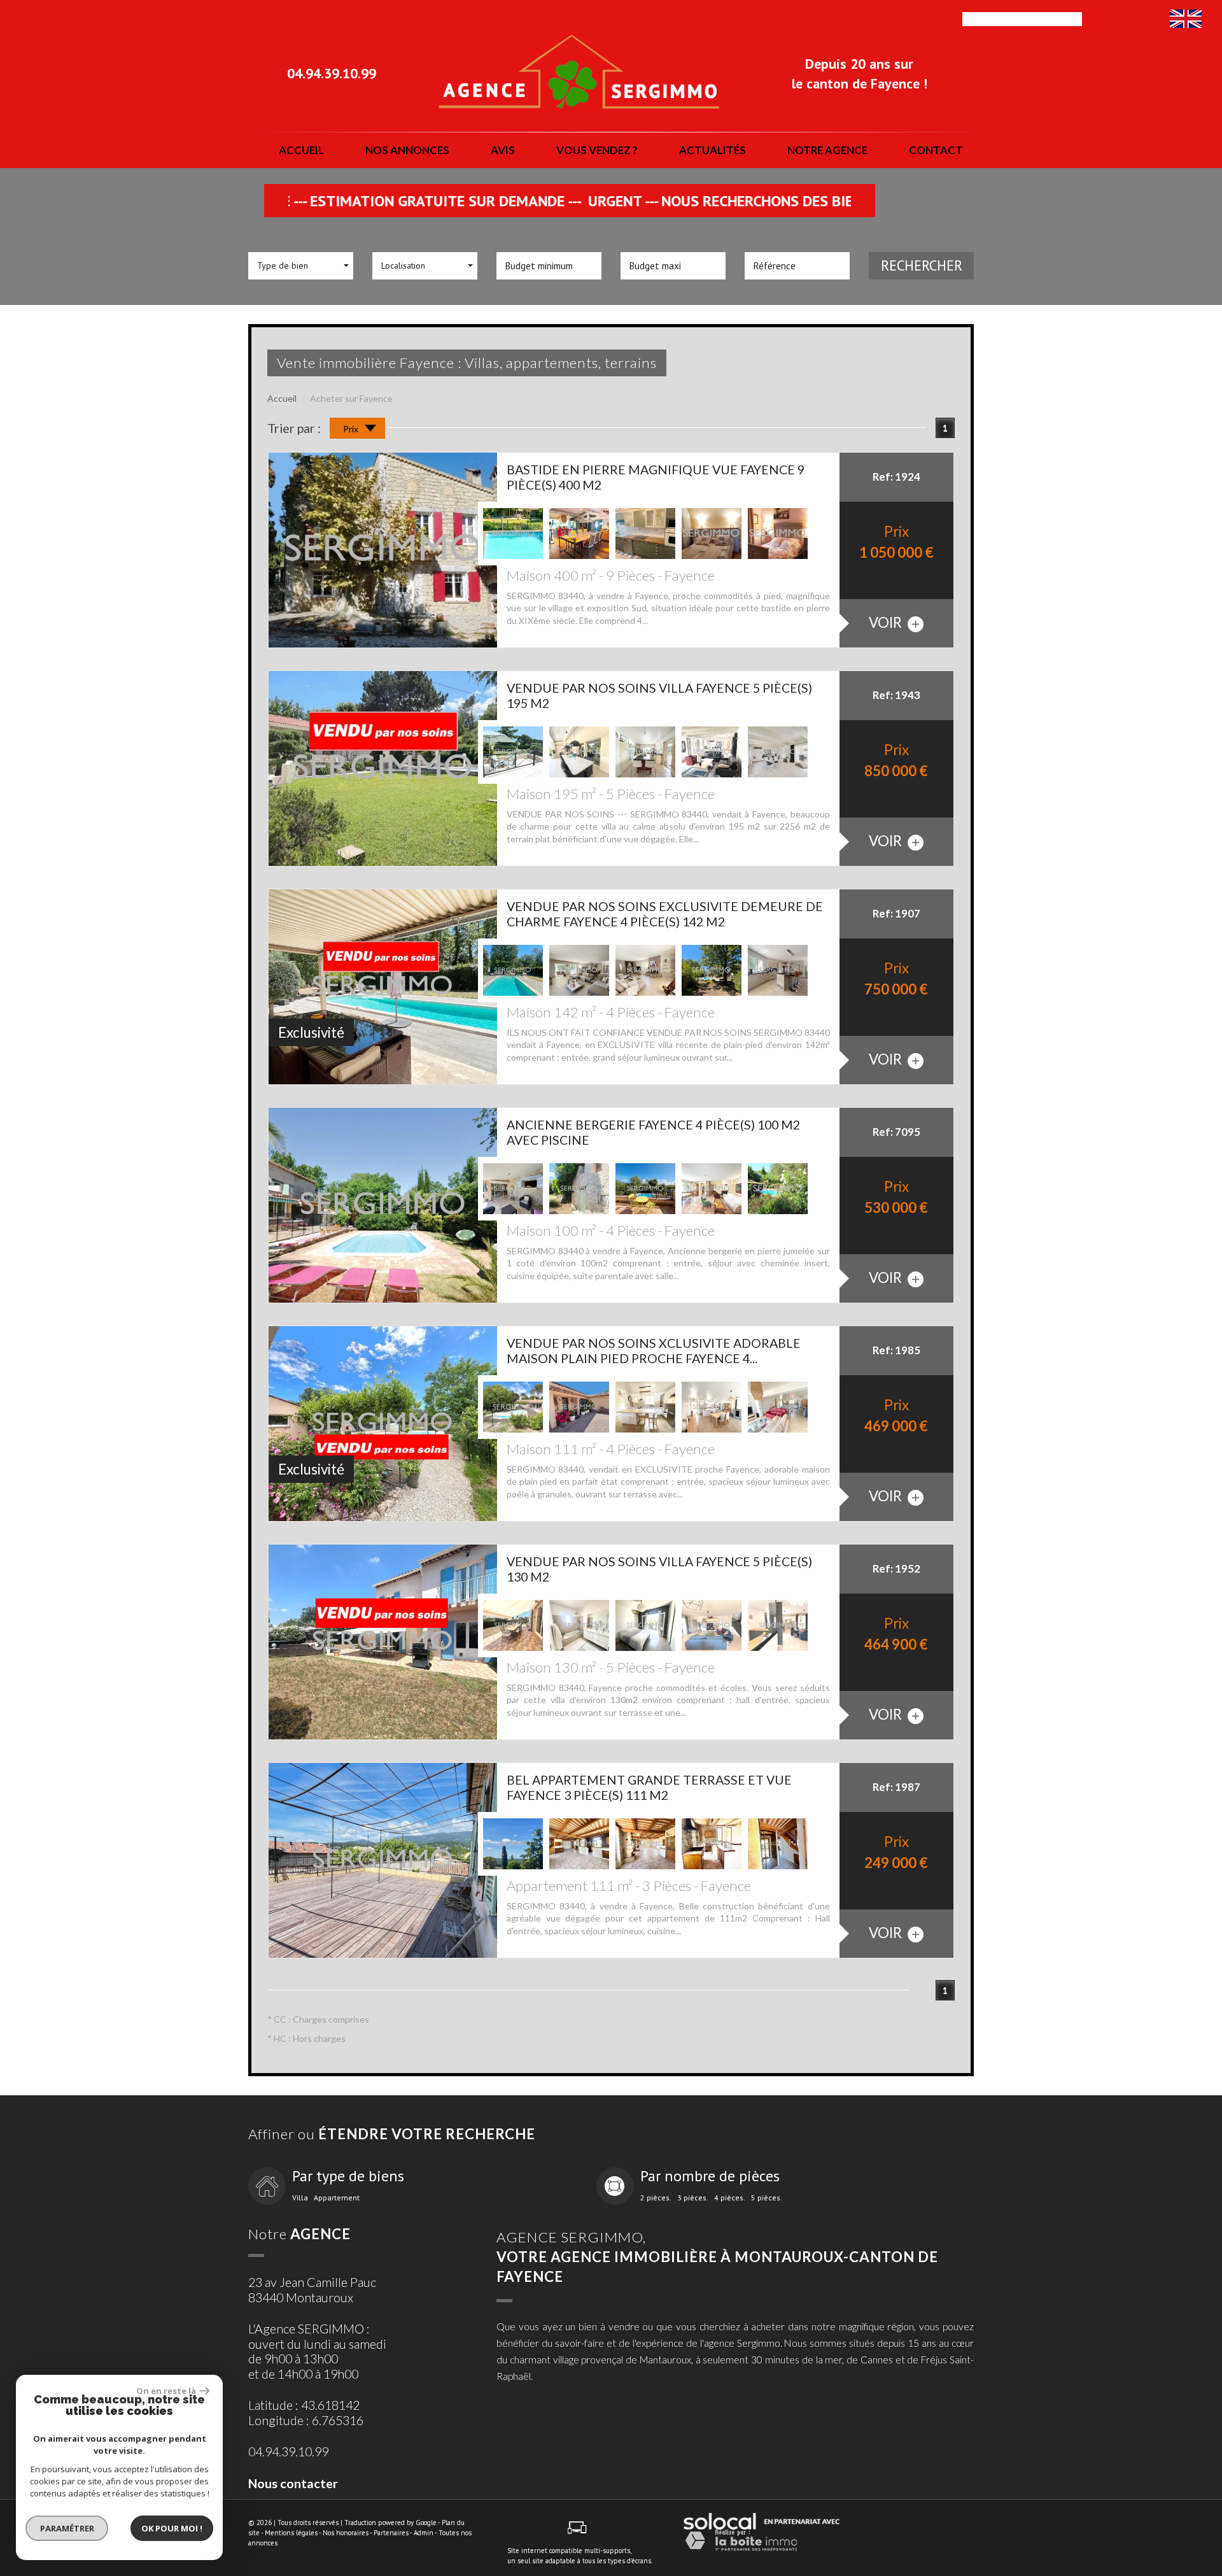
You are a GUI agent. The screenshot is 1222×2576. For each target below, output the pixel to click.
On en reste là (166, 2391)
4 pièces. (730, 2198)
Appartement (337, 2198)
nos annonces (407, 150)
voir (887, 622)
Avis (503, 150)
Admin (424, 2533)
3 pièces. (693, 2198)
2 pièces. (656, 2198)
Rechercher (922, 265)
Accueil (301, 150)
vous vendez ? (597, 150)
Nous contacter (293, 2483)
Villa (300, 2198)
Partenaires (391, 2533)
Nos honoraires (346, 2533)
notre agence (827, 150)
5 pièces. (767, 2198)
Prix (352, 429)
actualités (713, 150)
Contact (936, 150)
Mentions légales (291, 2533)
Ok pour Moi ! (172, 2528)
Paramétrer (67, 2528)
